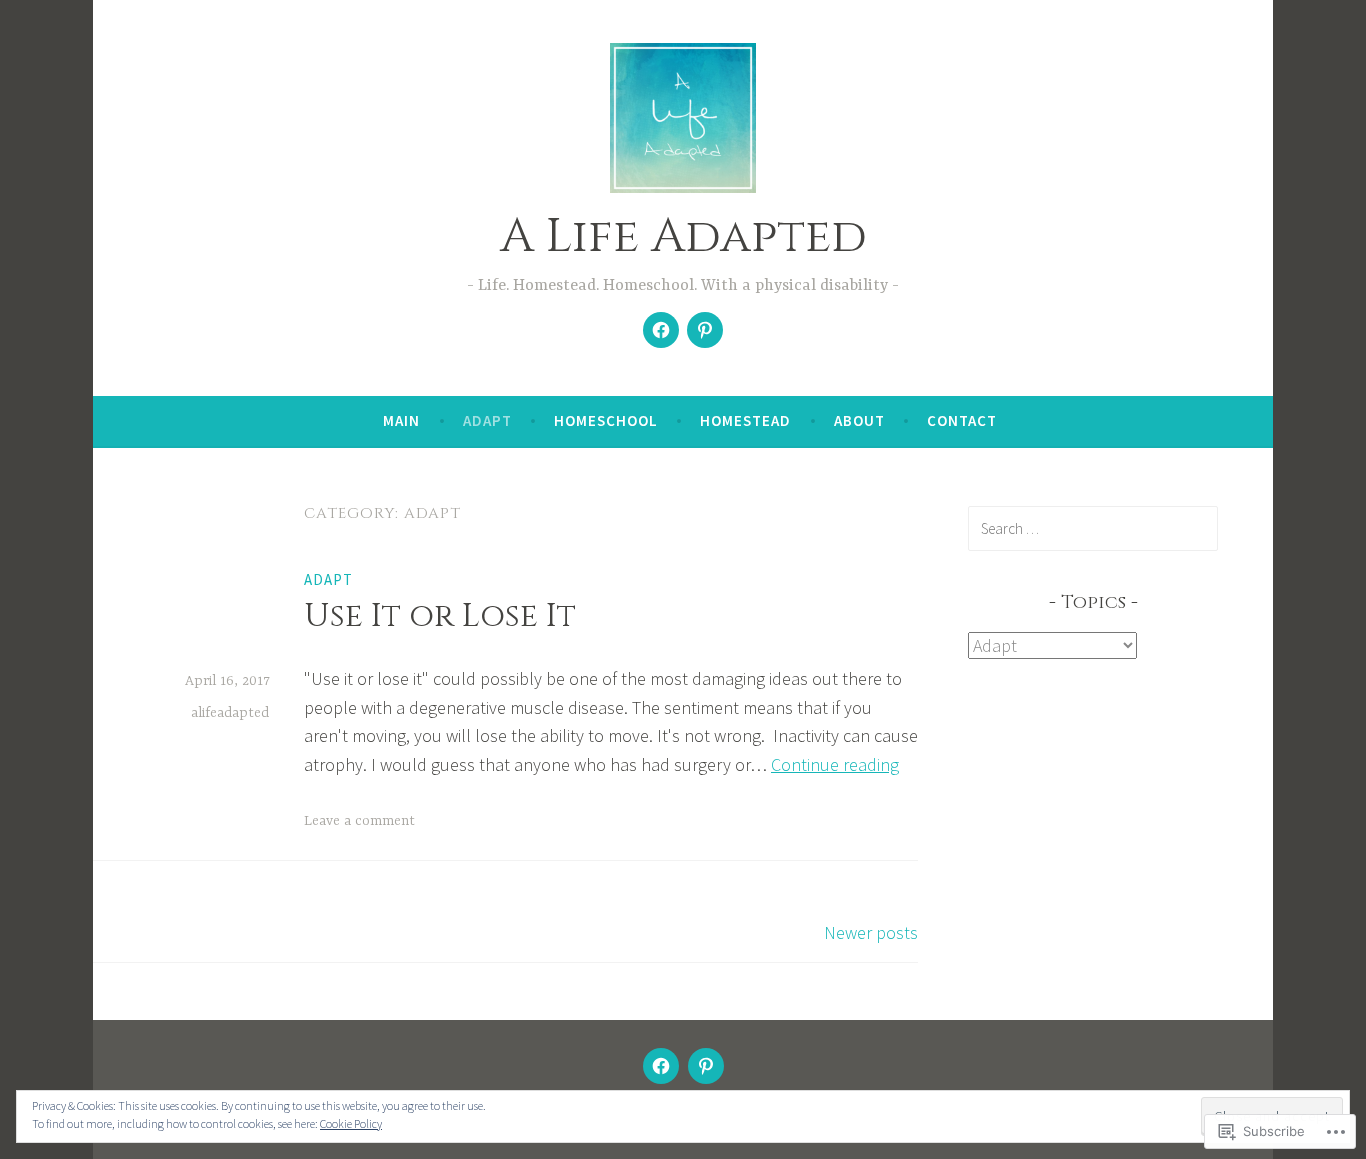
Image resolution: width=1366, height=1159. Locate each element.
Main (401, 420)
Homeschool (606, 420)
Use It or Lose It (440, 616)
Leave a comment (359, 821)
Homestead (745, 420)
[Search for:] (1093, 528)
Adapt (487, 420)
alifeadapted (230, 713)
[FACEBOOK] (661, 1066)
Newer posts (871, 932)
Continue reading (835, 764)
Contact (962, 420)
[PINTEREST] (706, 1066)
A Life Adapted (683, 236)
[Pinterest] (705, 330)
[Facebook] (661, 330)
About (859, 420)
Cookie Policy (351, 1123)
